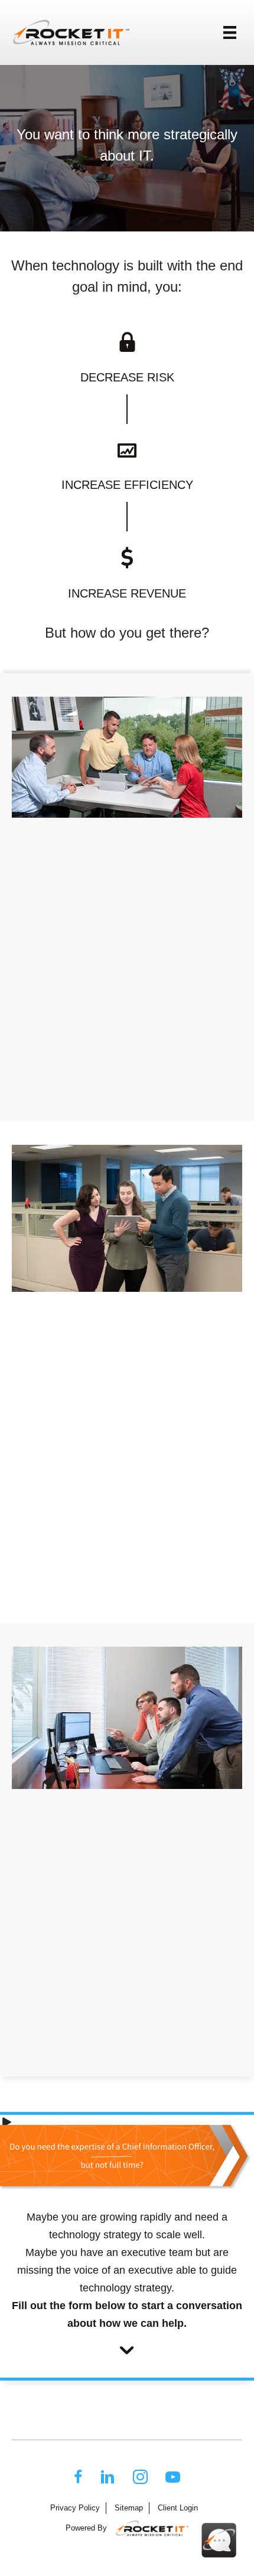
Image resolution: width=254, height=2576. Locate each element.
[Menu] (230, 32)
